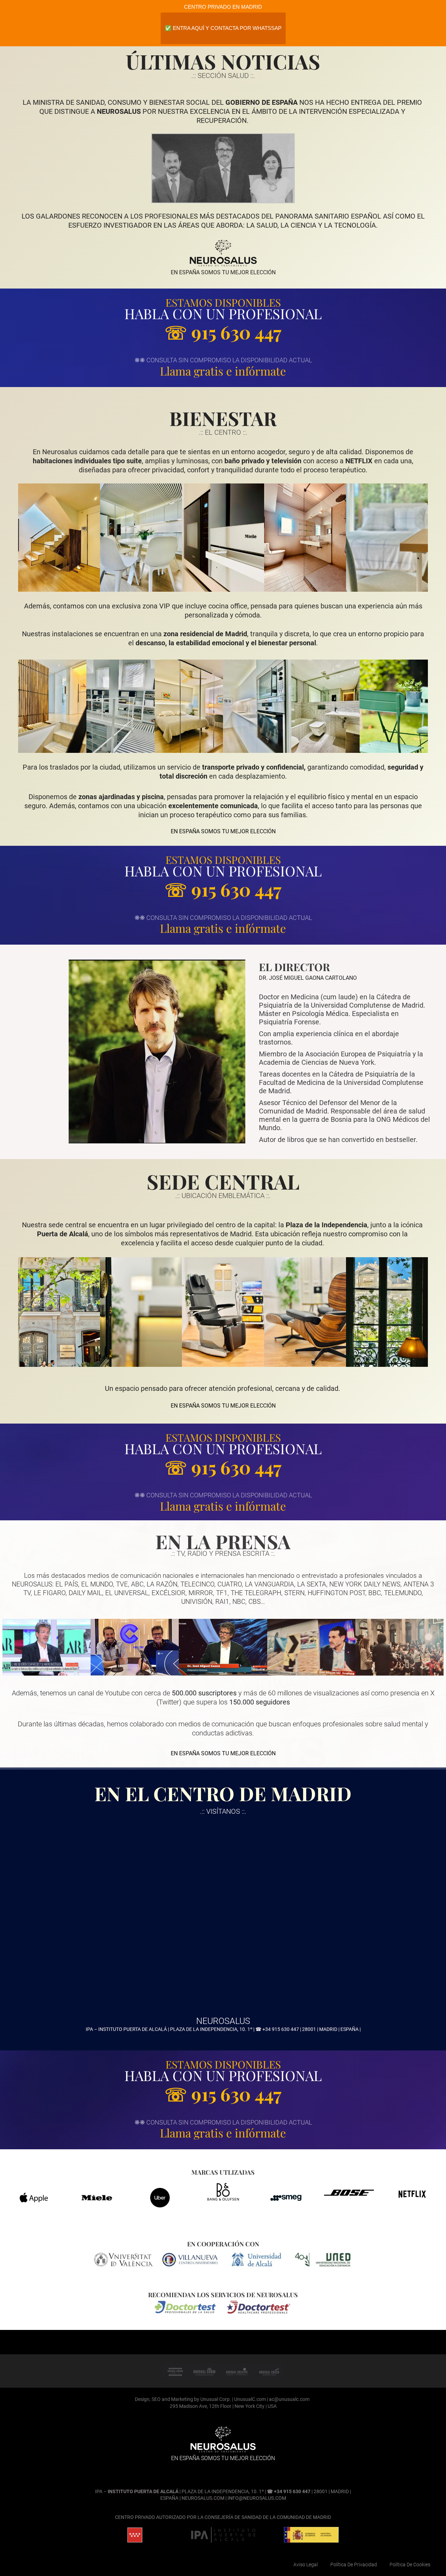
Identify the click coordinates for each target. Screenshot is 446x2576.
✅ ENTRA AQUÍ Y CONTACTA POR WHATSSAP (223, 28)
